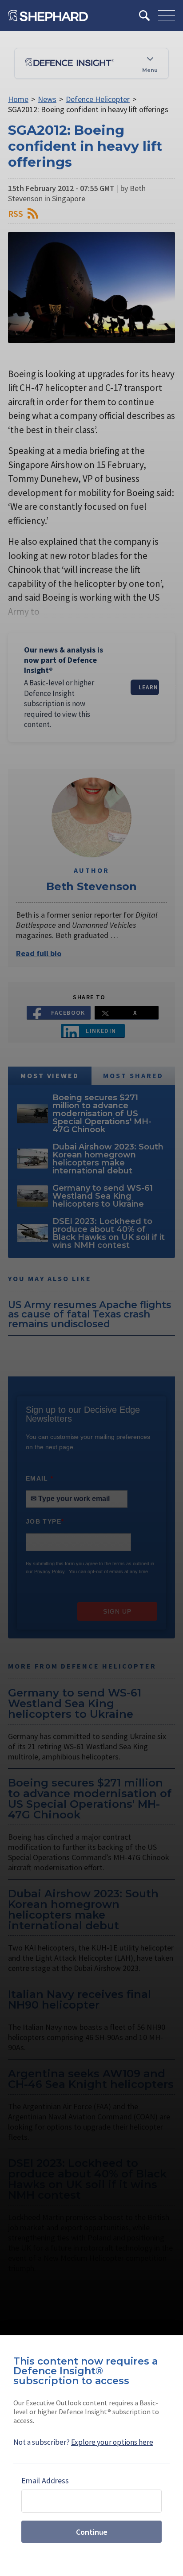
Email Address (45, 2480)
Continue (92, 2532)
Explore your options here (112, 2442)
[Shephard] (48, 16)
